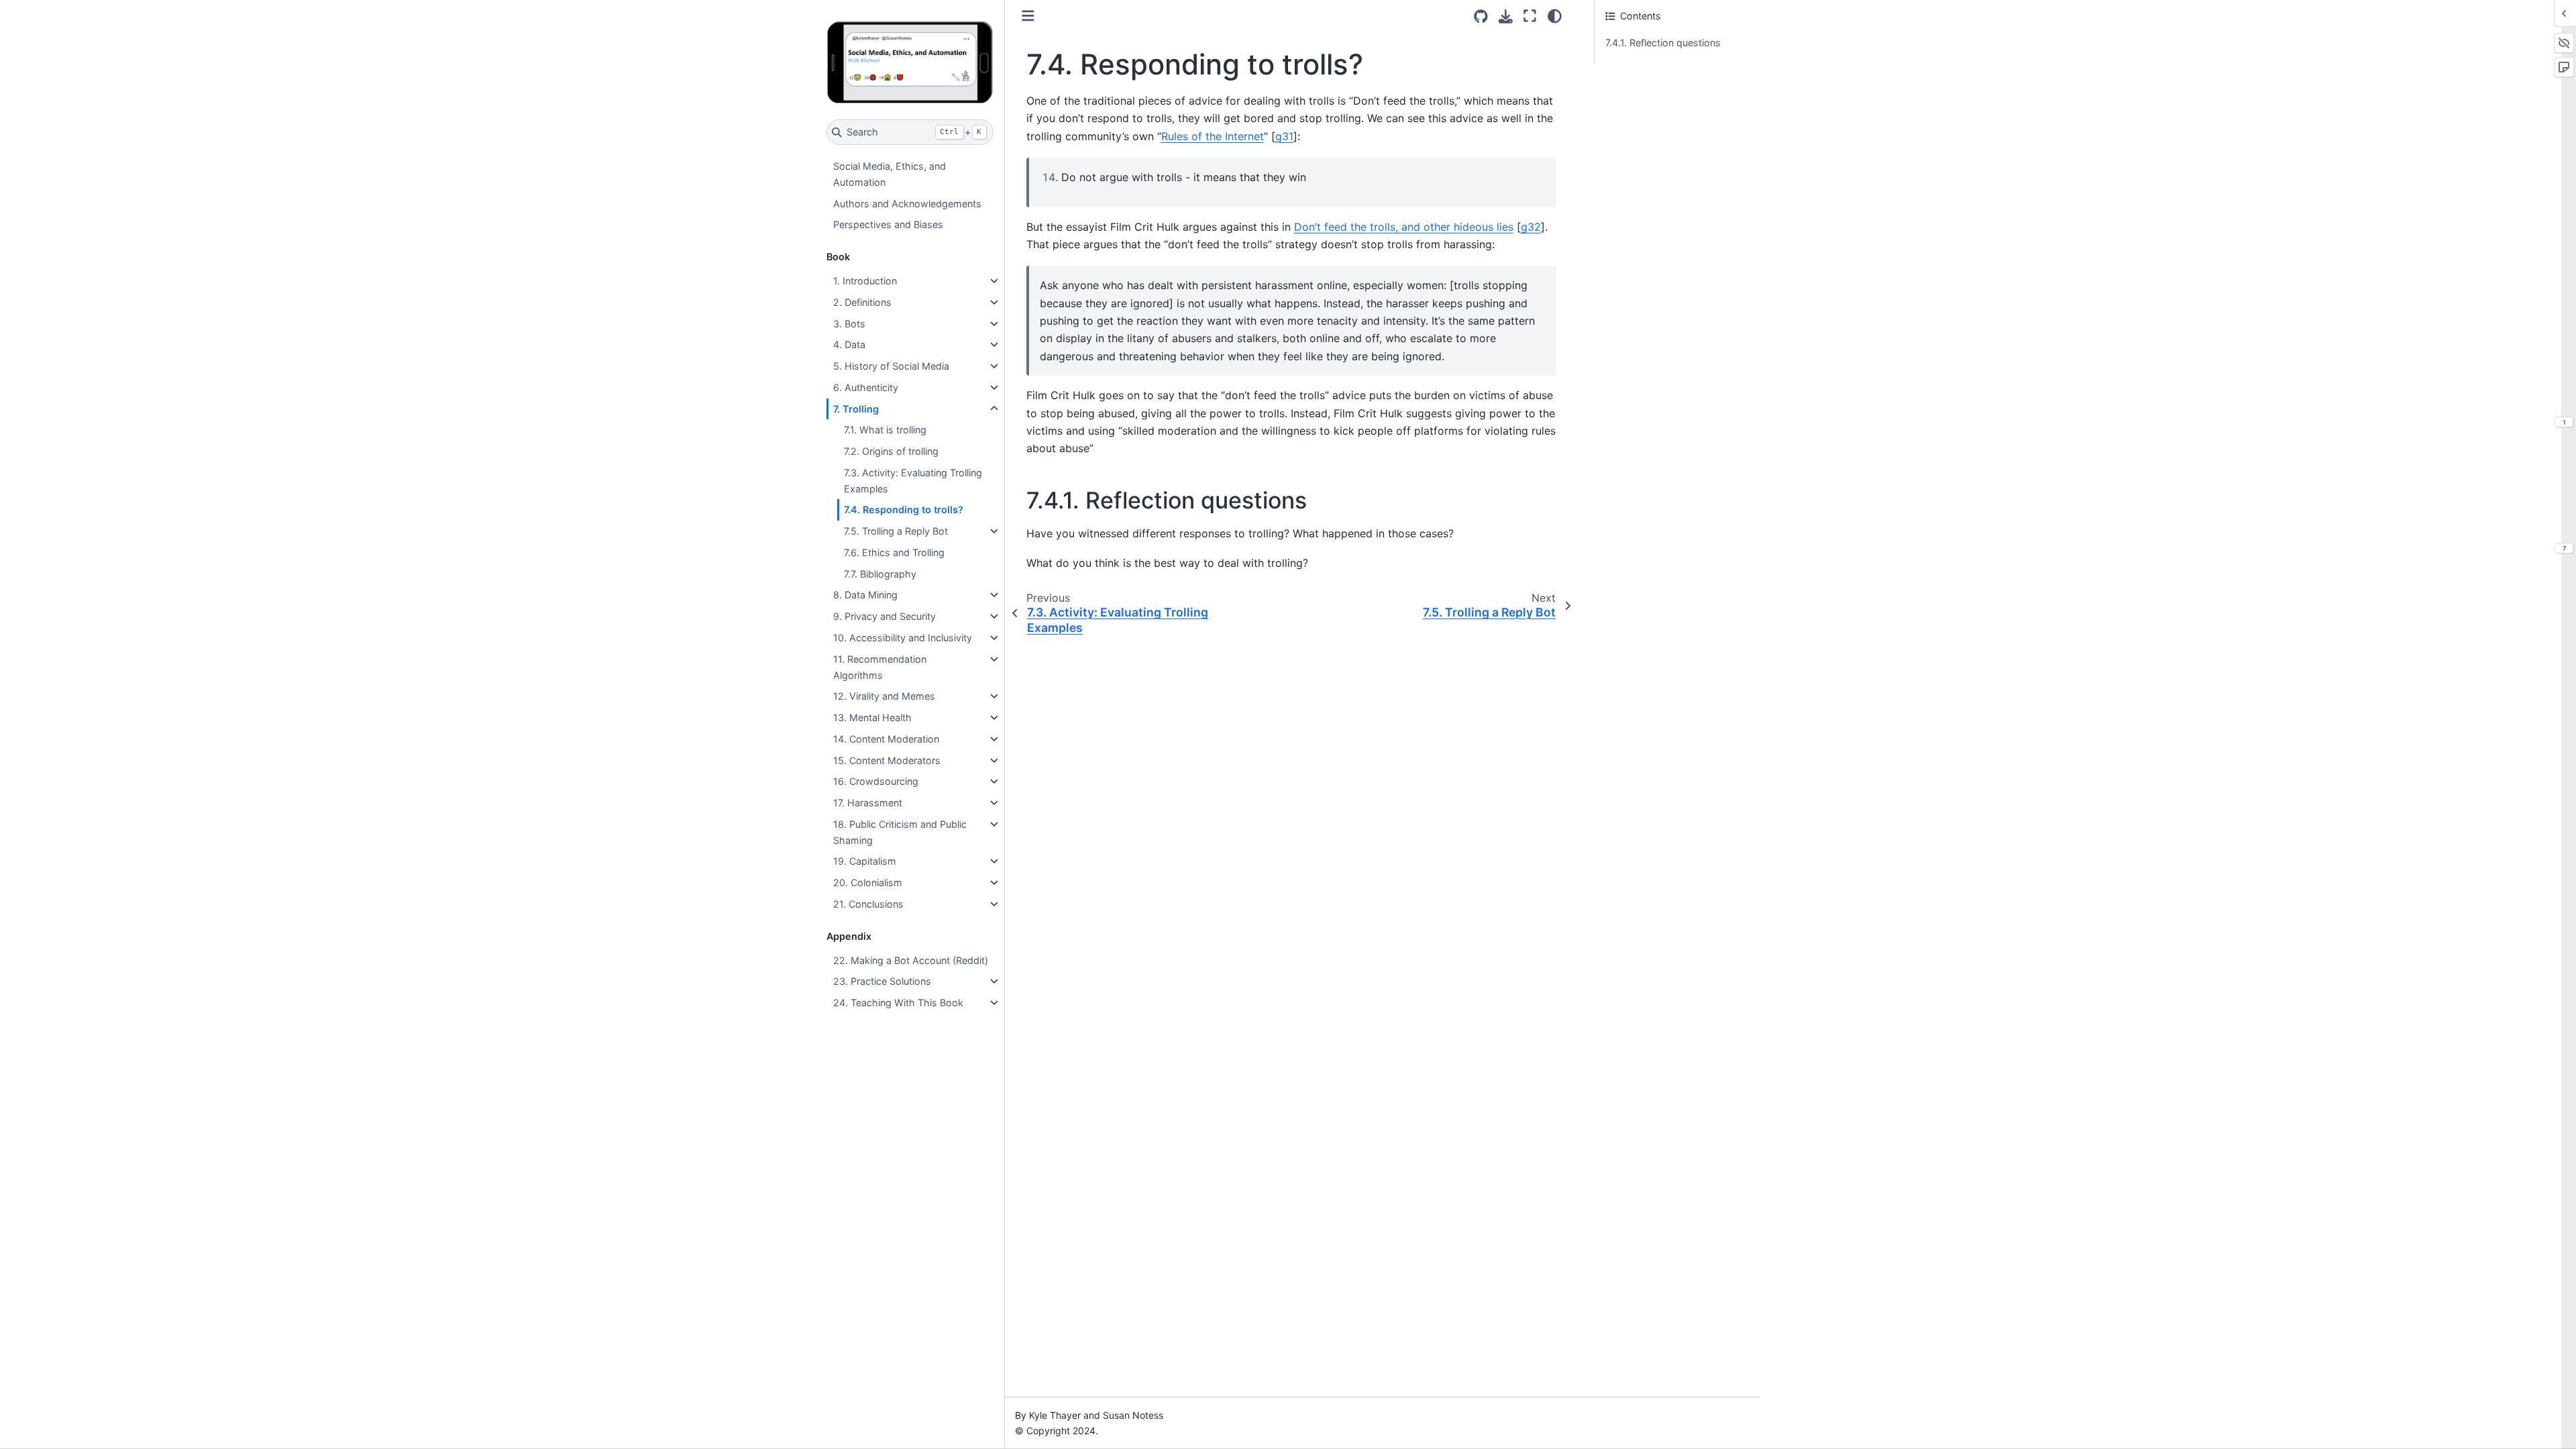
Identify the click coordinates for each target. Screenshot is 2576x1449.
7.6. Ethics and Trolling (894, 552)
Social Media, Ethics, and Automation (890, 174)
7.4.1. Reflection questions (1663, 43)
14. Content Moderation (886, 739)
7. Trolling (856, 409)
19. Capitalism (865, 861)
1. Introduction (865, 281)
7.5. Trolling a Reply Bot (896, 531)
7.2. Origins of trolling (891, 451)
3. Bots (849, 324)
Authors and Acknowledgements (907, 204)
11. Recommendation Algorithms (880, 667)
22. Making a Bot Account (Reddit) (911, 960)
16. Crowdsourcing (876, 781)
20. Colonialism (868, 882)
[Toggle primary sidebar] (1028, 16)
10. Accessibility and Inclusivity (903, 638)
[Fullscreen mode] (1530, 16)
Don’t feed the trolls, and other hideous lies (1404, 227)
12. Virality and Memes (884, 696)
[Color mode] (1555, 16)
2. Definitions (862, 302)
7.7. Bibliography (880, 574)
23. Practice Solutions (882, 981)
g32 (1531, 227)
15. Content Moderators (887, 760)
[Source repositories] (1481, 16)
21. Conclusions (868, 904)
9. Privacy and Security (884, 616)
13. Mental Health (872, 717)
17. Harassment (868, 803)
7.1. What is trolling (885, 430)
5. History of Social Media (891, 366)
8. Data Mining (865, 595)
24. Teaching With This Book (898, 1003)
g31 (1284, 136)
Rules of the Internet (1213, 136)
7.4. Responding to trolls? (904, 509)
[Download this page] (1506, 16)
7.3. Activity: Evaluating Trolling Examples (913, 481)
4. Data (849, 344)
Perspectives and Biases (888, 224)
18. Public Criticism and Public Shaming (900, 832)
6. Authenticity (866, 387)
